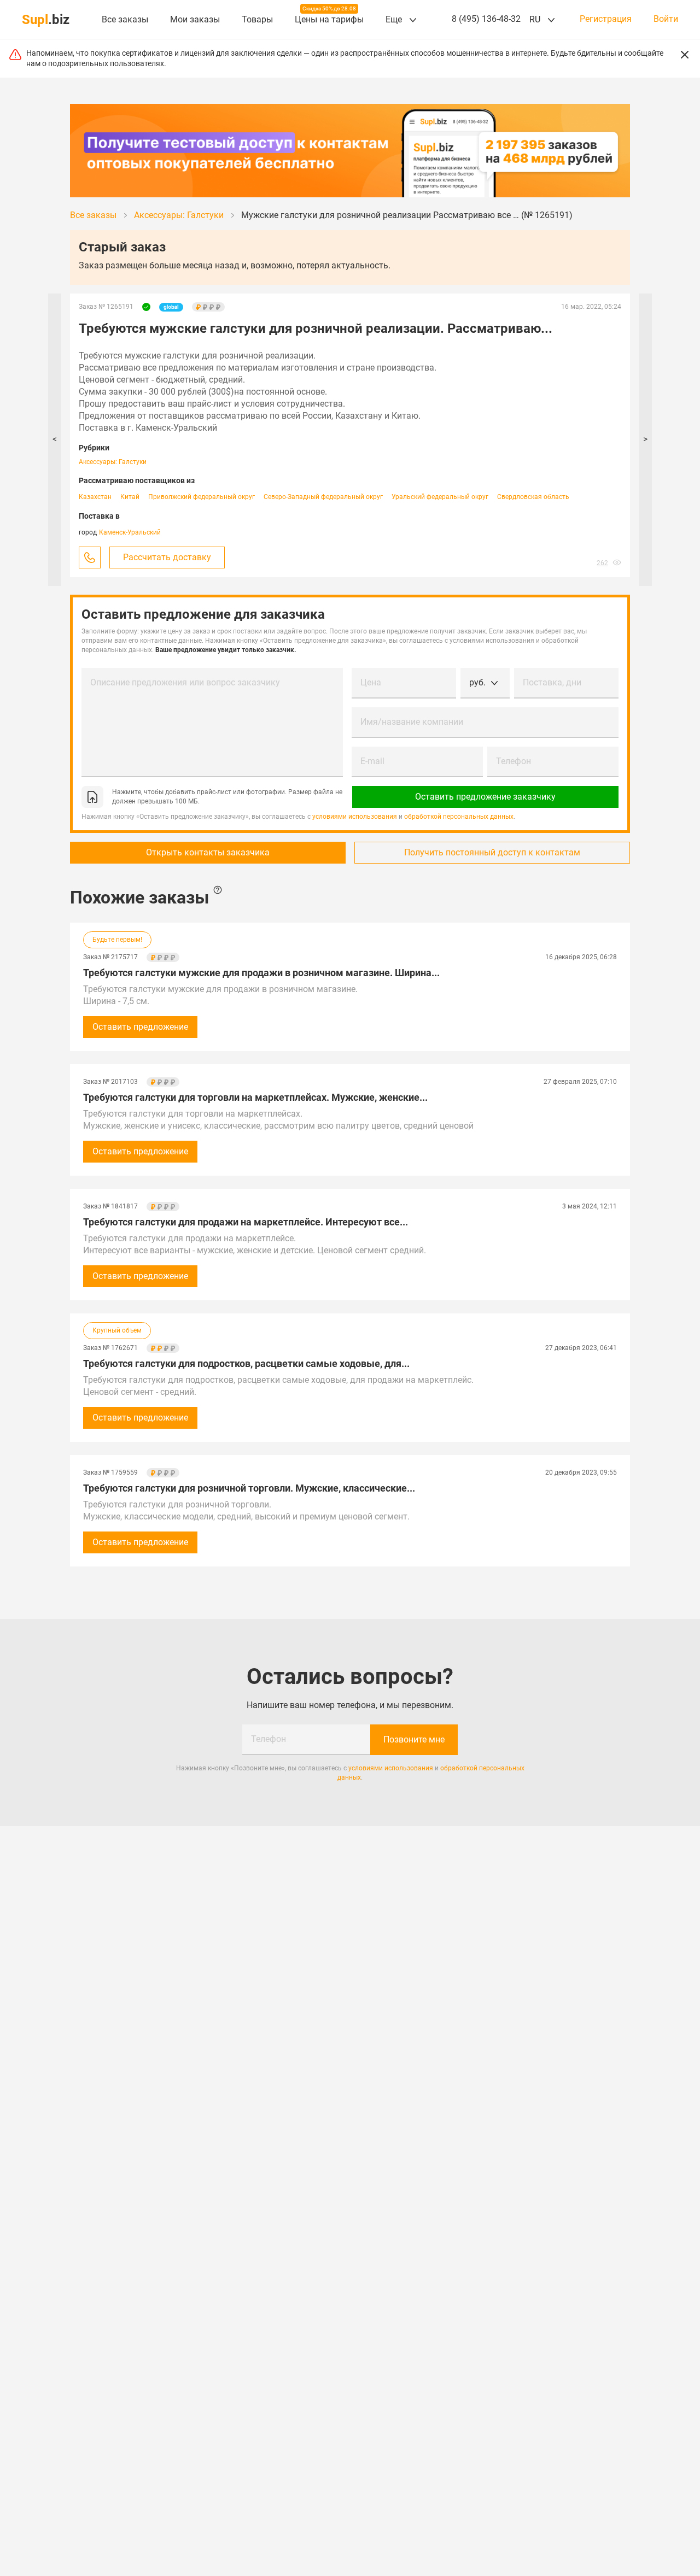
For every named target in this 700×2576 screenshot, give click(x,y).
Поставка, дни (552, 682)
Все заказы (125, 19)
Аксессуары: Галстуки (113, 462)
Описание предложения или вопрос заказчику (185, 682)
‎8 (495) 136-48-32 (486, 19)
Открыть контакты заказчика (208, 852)
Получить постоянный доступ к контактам (492, 852)
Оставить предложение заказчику (485, 797)
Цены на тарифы (329, 19)
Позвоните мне (414, 1739)
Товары (257, 19)
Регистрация (606, 19)
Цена (371, 682)
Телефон (514, 761)
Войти (666, 19)
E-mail (372, 761)
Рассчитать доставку (167, 557)
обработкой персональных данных (459, 817)
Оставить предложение (140, 1027)
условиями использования (355, 817)
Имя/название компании (412, 722)
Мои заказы (195, 19)
